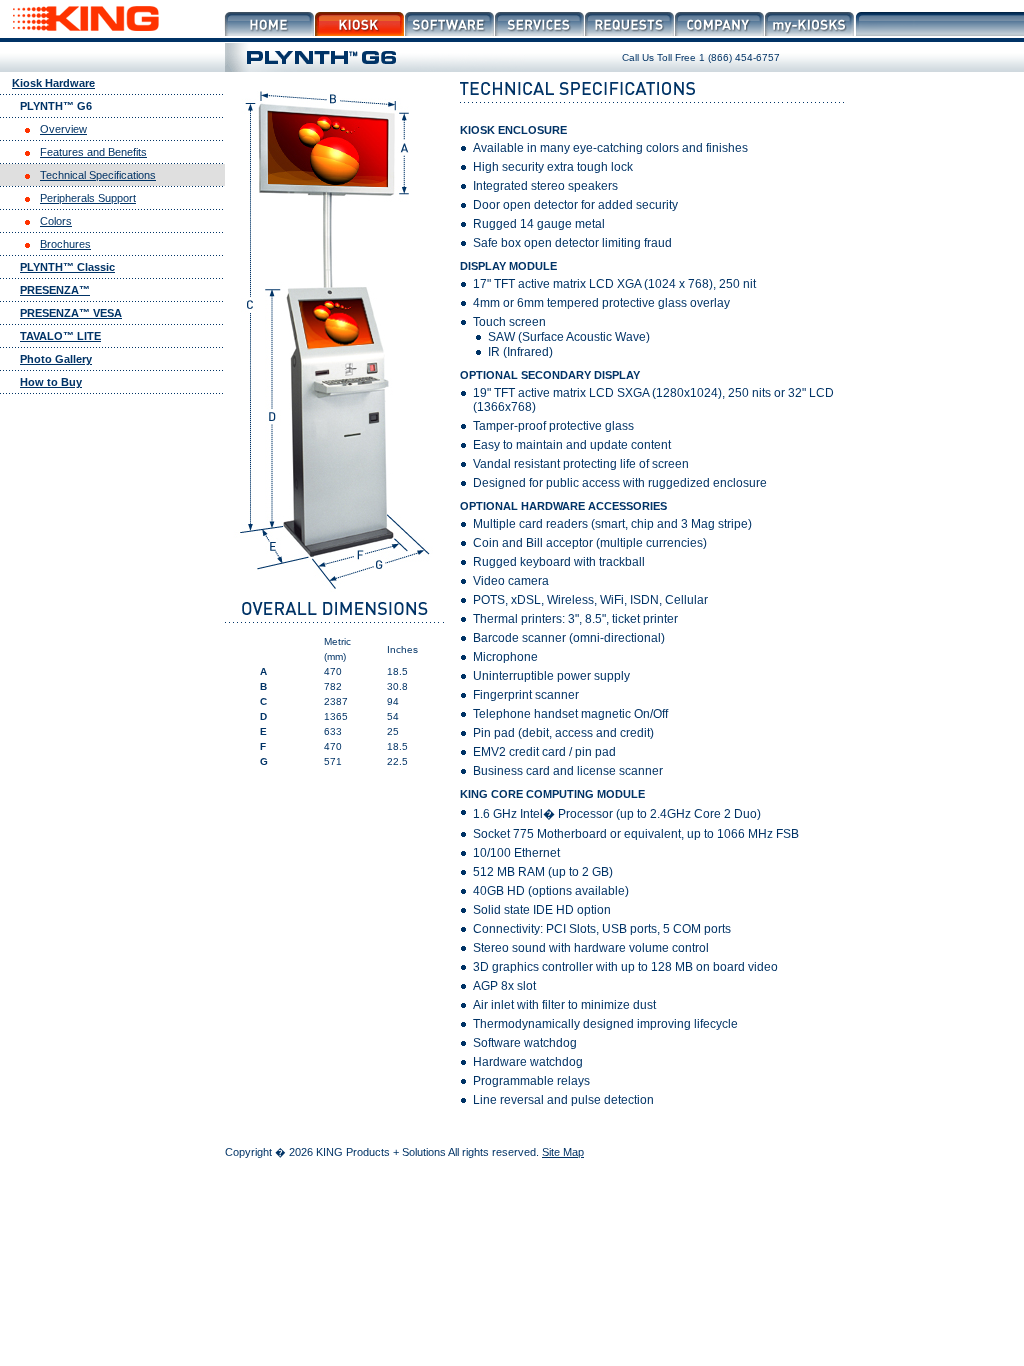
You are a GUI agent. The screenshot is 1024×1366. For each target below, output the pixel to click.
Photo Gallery (56, 359)
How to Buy (51, 382)
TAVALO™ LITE (60, 336)
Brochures (65, 244)
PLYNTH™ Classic (67, 267)
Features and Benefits (93, 152)
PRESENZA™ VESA (71, 313)
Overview (63, 129)
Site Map (563, 1152)
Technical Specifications (98, 175)
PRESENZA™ (55, 290)
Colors (56, 221)
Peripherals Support (88, 198)
